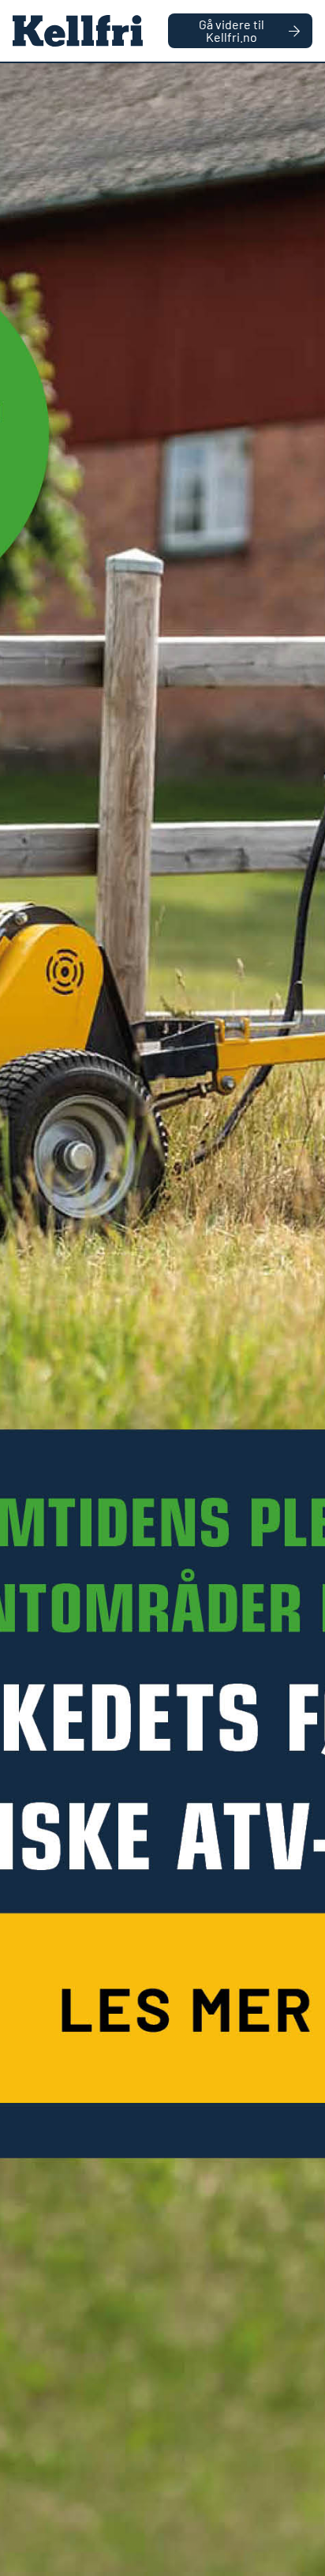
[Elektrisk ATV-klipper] (162, 1320)
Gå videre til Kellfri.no (232, 30)
